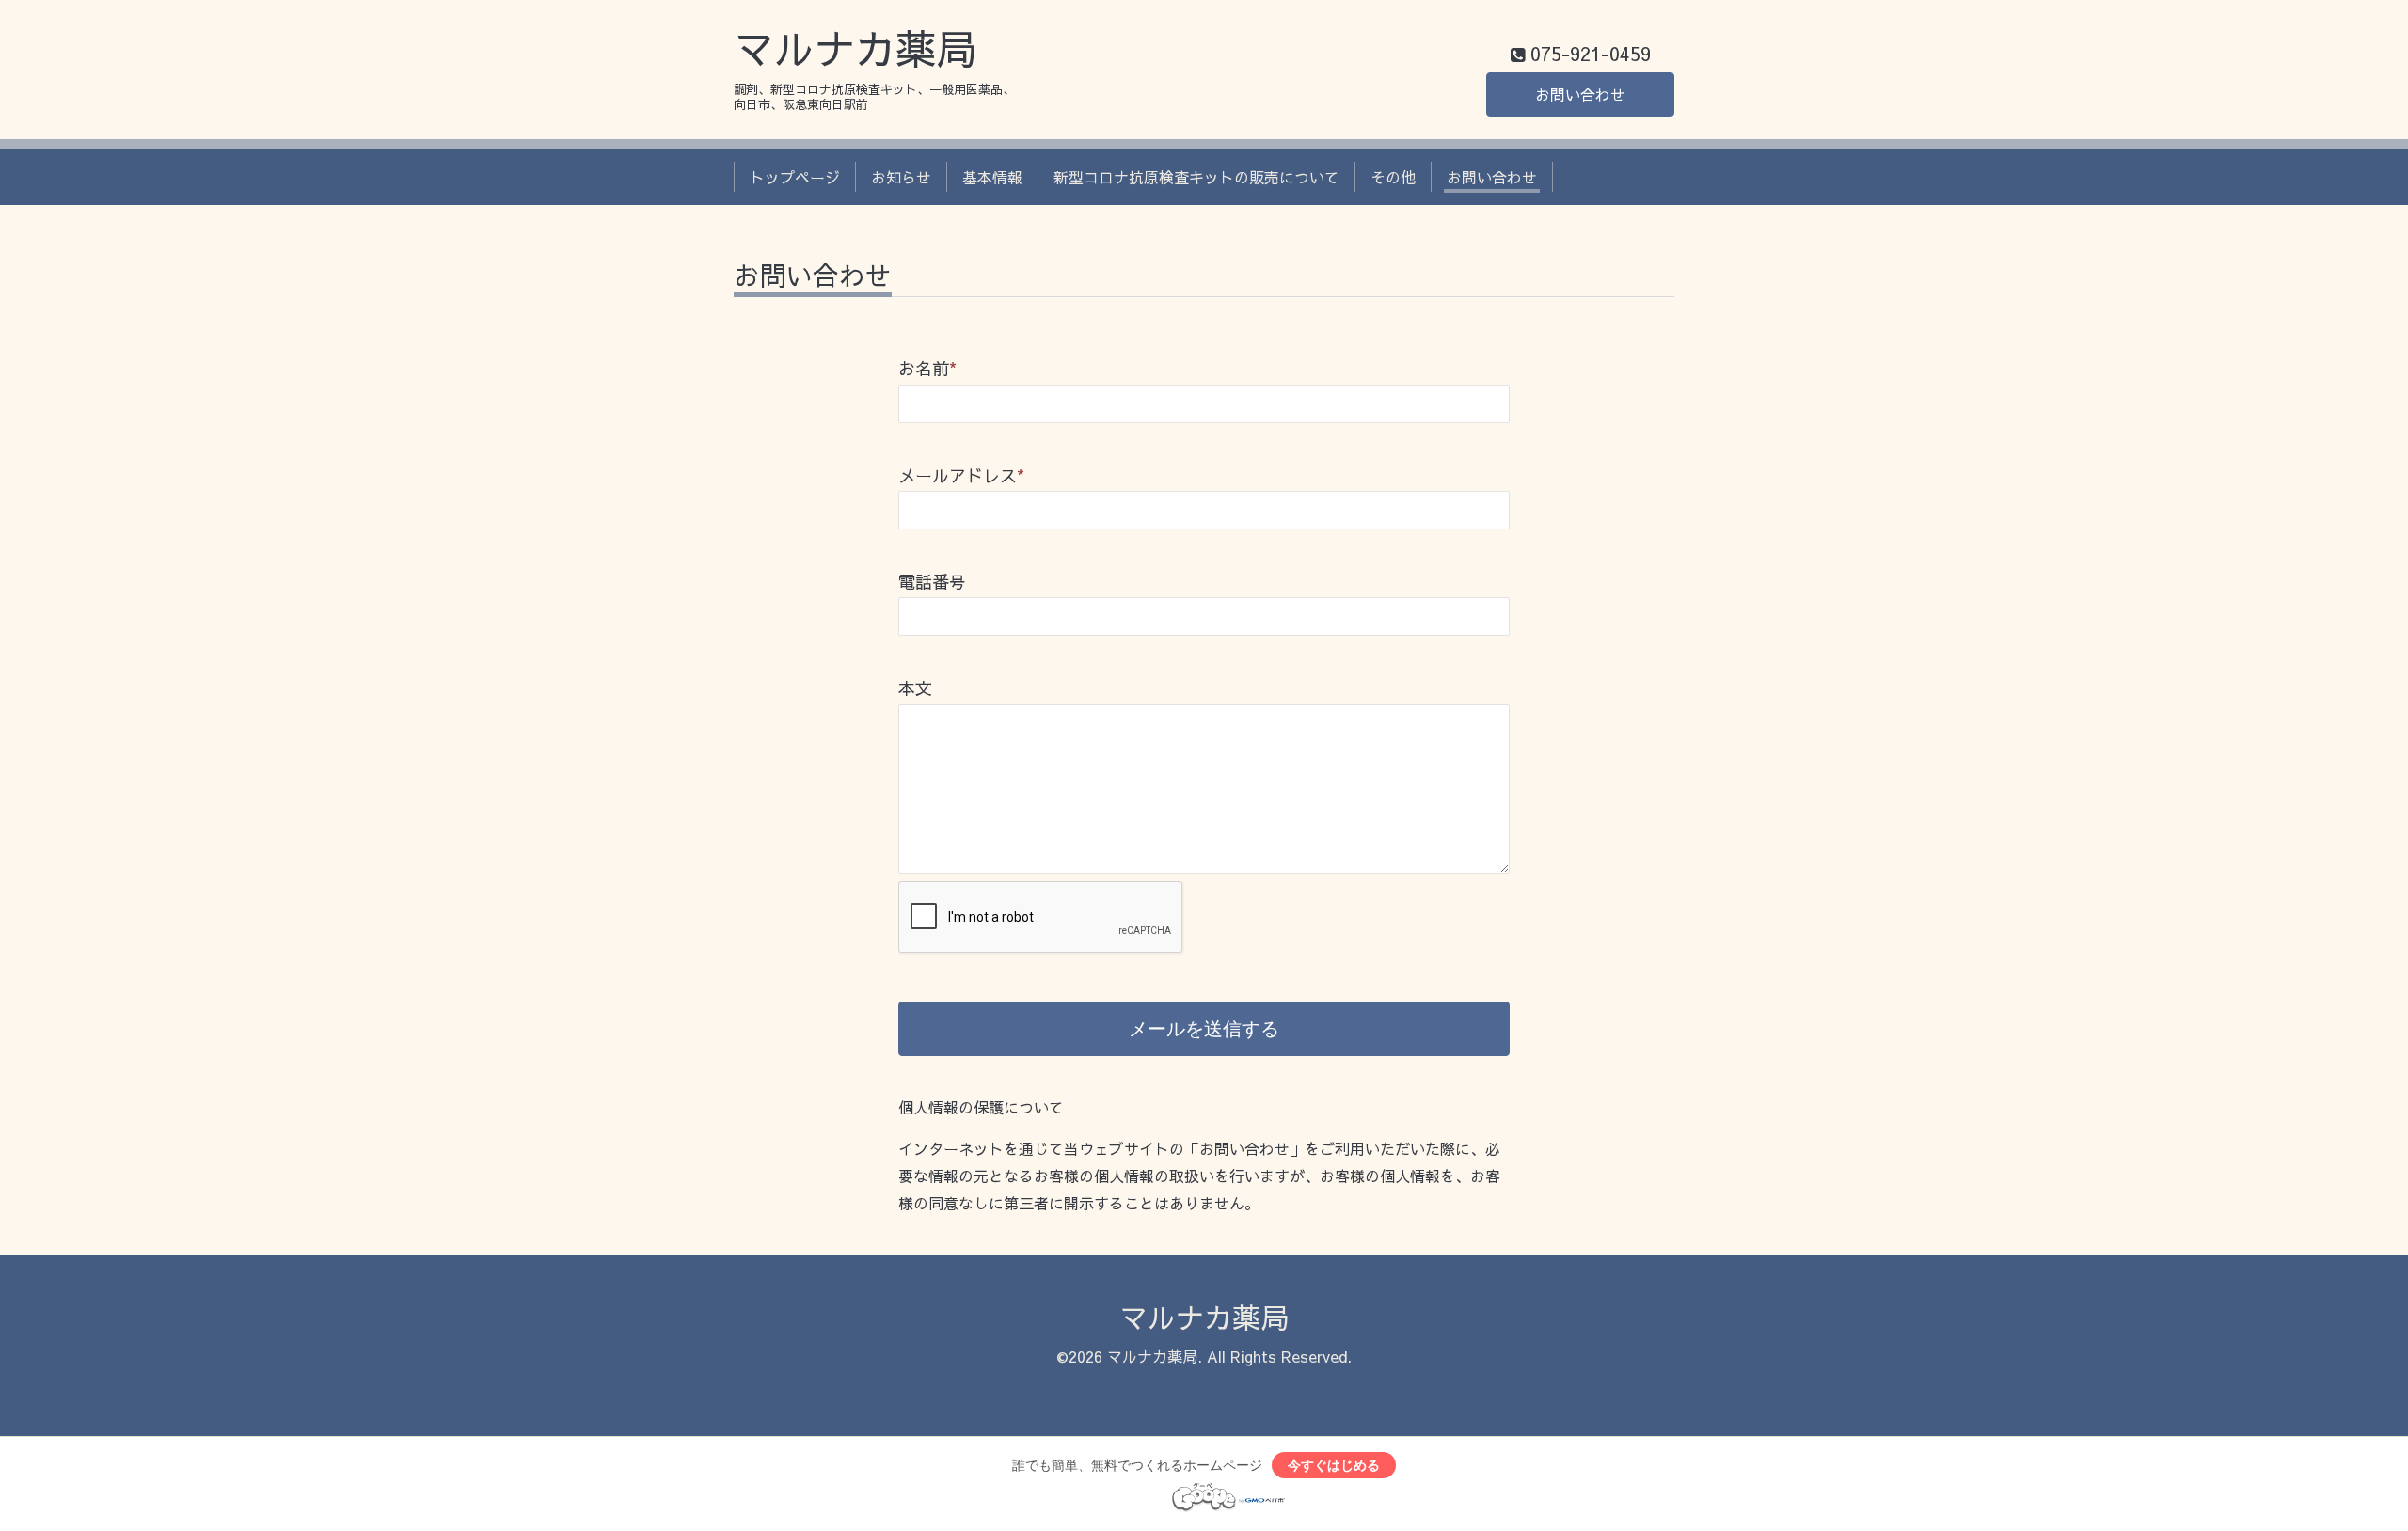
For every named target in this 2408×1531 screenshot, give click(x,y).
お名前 (927, 368)
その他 (1393, 177)
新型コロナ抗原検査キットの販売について (1196, 177)
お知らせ (901, 177)
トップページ (795, 177)
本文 (915, 688)
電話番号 (932, 582)
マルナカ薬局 (855, 48)
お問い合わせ (1580, 94)
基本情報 (992, 177)
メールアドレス (961, 475)
